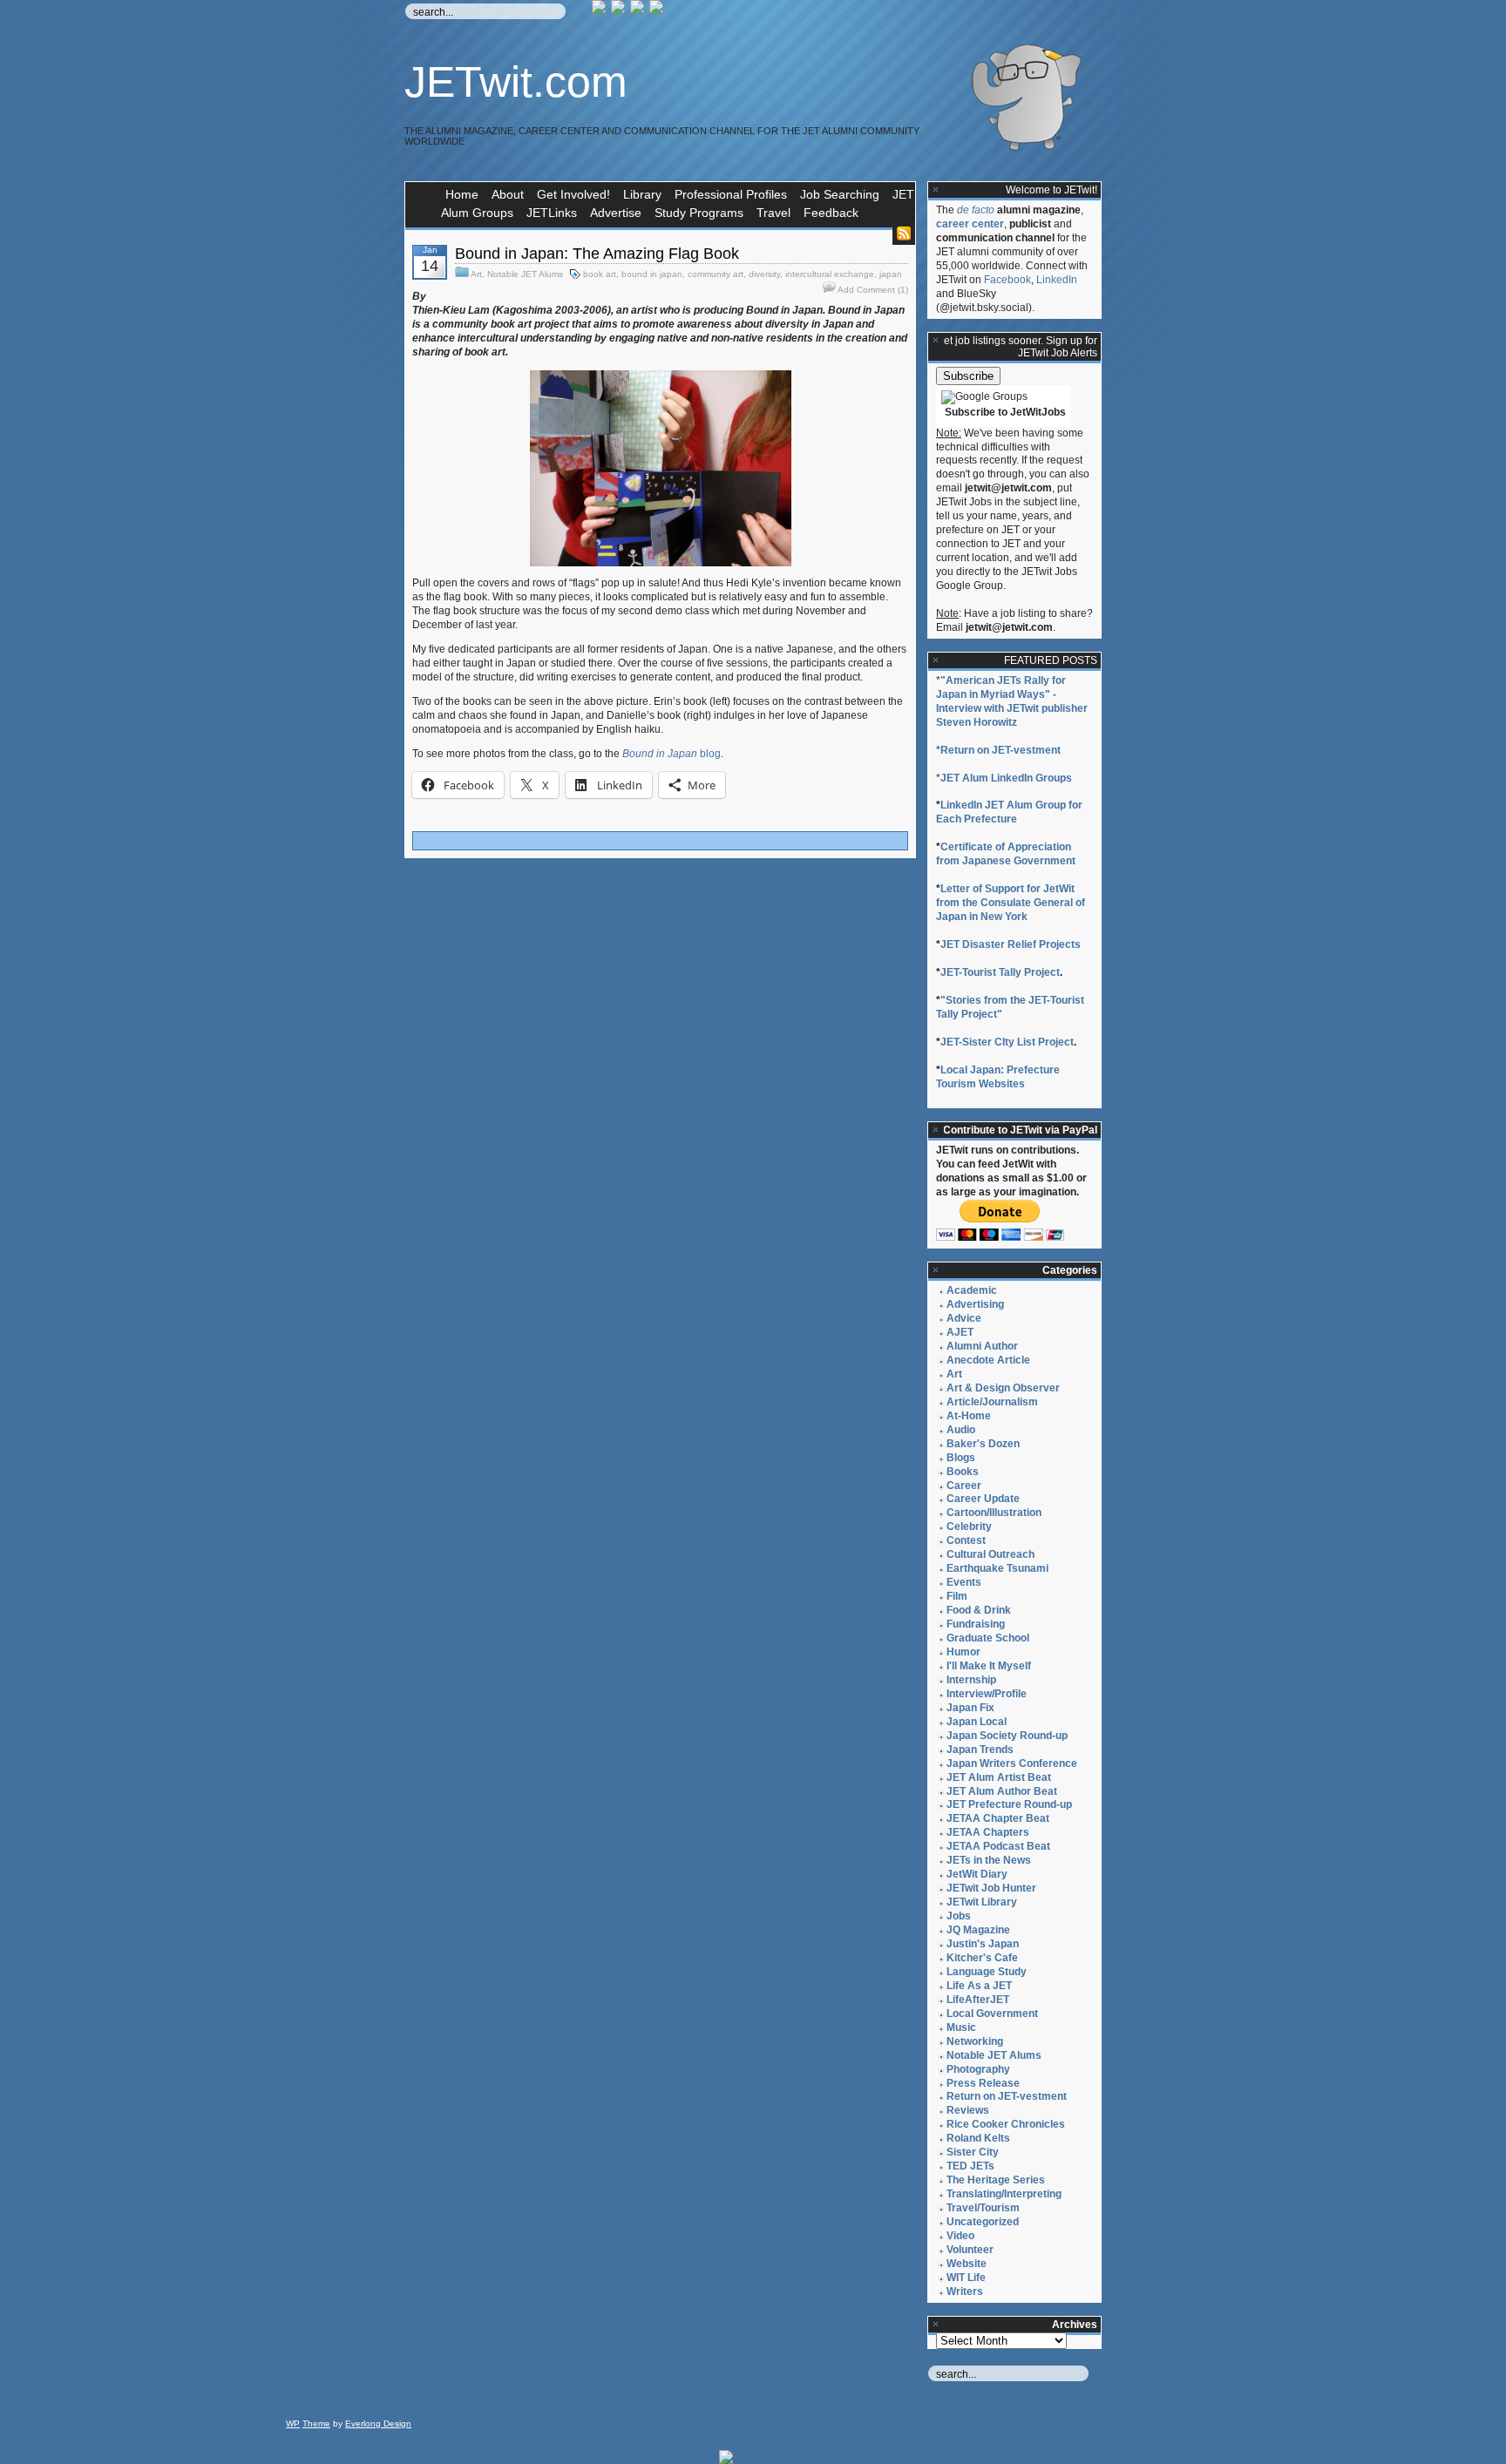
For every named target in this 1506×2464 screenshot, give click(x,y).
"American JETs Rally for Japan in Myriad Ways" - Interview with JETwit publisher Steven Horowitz (1012, 701)
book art (600, 274)
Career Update (983, 1499)
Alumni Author (982, 1346)
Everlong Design (378, 2423)
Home (462, 194)
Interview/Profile (987, 1694)
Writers (965, 2291)
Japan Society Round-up (1007, 1736)
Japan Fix (970, 1708)
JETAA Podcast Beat (998, 1846)
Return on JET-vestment (1001, 750)
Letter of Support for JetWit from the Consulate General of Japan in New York (1011, 903)
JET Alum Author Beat (1002, 1791)
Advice (964, 1318)
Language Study (987, 1972)
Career (964, 1486)
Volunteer (970, 2250)
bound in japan (652, 274)
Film (957, 1596)
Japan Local (977, 1722)
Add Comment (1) (873, 290)
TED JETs (970, 2166)
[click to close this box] (936, 190)
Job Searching (840, 194)
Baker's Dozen (983, 1444)
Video (960, 2236)
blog (672, 754)
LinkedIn (1057, 280)
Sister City (973, 2152)
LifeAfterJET (978, 2000)
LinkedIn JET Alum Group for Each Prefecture (1009, 812)
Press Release (983, 2083)
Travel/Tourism (983, 2208)
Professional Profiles (731, 194)
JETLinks (552, 213)
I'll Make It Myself (989, 1666)
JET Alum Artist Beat (999, 1777)
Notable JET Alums (525, 274)
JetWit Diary (977, 1874)
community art (716, 274)
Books (963, 1472)
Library (642, 194)
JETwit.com (516, 82)
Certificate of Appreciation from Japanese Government (1006, 854)
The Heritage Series (996, 2180)
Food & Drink (979, 1610)
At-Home (969, 1416)
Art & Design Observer (1003, 1388)
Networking (975, 2041)
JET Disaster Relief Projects (1011, 944)
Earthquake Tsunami (997, 1568)
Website (967, 2264)
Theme (316, 2423)
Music (961, 2027)
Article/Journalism (992, 1402)
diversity (764, 274)
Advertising (975, 1304)
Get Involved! (573, 194)
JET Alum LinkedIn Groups (1006, 778)
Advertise (616, 213)
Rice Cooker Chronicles (1006, 2124)
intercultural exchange (830, 274)
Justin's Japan (983, 1944)
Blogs (961, 1458)
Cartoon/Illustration (994, 1513)
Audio (961, 1430)
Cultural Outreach (990, 1554)
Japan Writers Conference (1012, 1763)
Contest (966, 1540)
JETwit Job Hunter (991, 1888)
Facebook (1007, 280)
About (508, 194)
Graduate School (988, 1638)
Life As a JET (979, 1986)
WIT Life (966, 2278)
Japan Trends (980, 1750)
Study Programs (699, 213)
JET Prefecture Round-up (1009, 1804)
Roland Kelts (978, 2138)
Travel (773, 213)
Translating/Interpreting (1004, 2194)
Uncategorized (983, 2222)
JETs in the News (989, 1860)
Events (964, 1582)
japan (891, 274)
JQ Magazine (978, 1930)
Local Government (992, 2014)
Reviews (968, 2110)
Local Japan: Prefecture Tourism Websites (998, 1077)
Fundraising (976, 1624)
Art (476, 274)
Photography (978, 2069)
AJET (960, 1332)
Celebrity (969, 1526)
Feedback (831, 213)
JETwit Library (982, 1902)
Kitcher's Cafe (982, 1958)
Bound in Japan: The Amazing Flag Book (597, 254)
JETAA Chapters (988, 1832)
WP (293, 2423)
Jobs (959, 1916)
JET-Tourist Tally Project (1000, 972)
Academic (972, 1290)
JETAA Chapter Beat (998, 1818)
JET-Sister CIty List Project (1007, 1042)
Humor (963, 1652)
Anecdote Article (988, 1360)
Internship (971, 1680)
